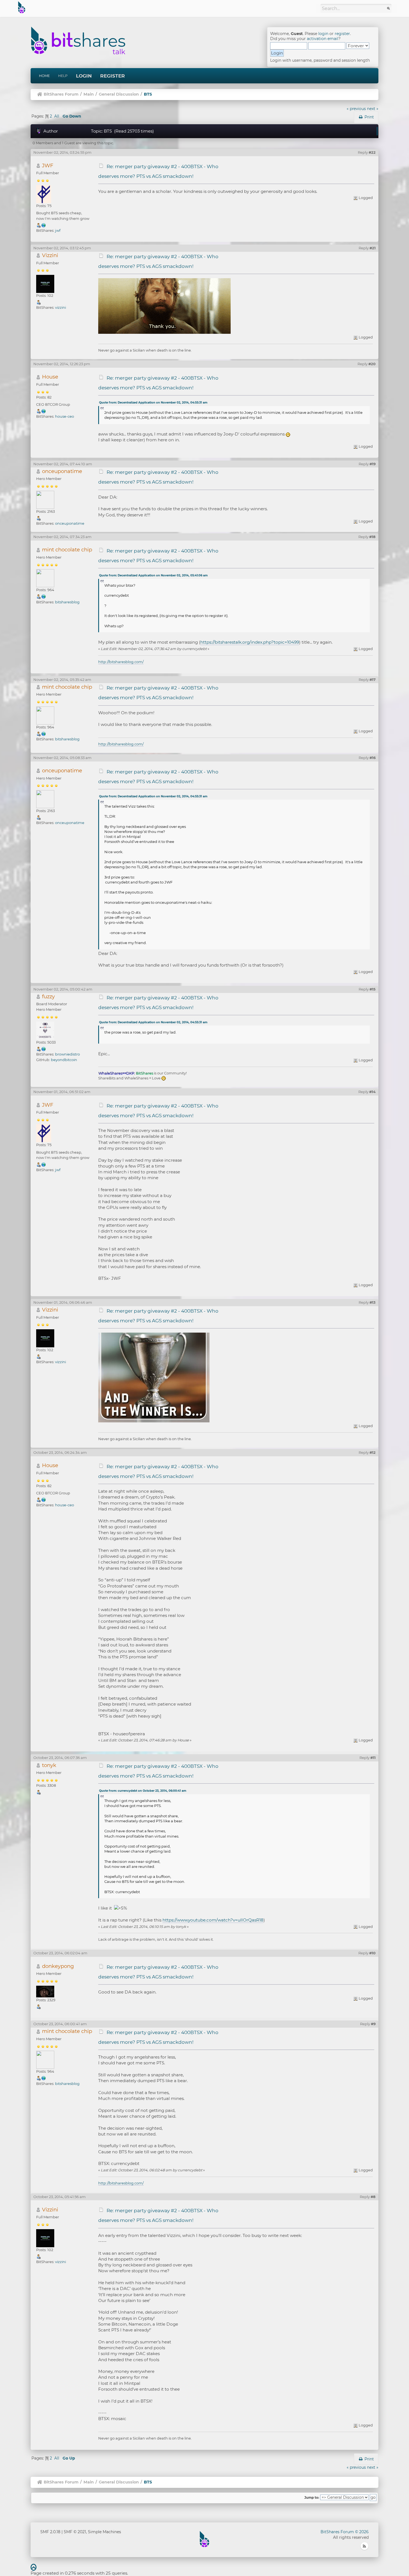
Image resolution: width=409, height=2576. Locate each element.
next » (373, 109)
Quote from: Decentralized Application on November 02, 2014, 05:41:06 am (153, 575)
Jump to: (312, 2498)
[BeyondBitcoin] (44, 1049)
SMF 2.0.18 (50, 2532)
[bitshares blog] (44, 596)
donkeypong (58, 1966)
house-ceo (65, 416)
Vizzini (50, 255)
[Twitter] (44, 225)
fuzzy (48, 996)
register (342, 34)
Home (44, 76)
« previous (356, 109)
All (57, 116)
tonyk (49, 1765)
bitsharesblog (67, 602)
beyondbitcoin (64, 1060)
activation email (323, 39)
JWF (48, 165)
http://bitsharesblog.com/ (121, 662)
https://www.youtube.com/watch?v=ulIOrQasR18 (213, 1920)
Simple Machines (104, 2532)
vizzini (61, 307)
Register (113, 76)
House (50, 377)
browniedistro (67, 1054)
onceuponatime (62, 471)
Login (84, 76)
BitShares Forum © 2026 (345, 2532)
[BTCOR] (44, 411)
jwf (58, 230)
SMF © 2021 (75, 2532)
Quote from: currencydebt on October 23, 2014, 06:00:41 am (143, 1791)
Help (63, 76)
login (323, 34)
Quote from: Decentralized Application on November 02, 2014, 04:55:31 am (153, 403)
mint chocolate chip (67, 550)
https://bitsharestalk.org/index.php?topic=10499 (250, 642)
